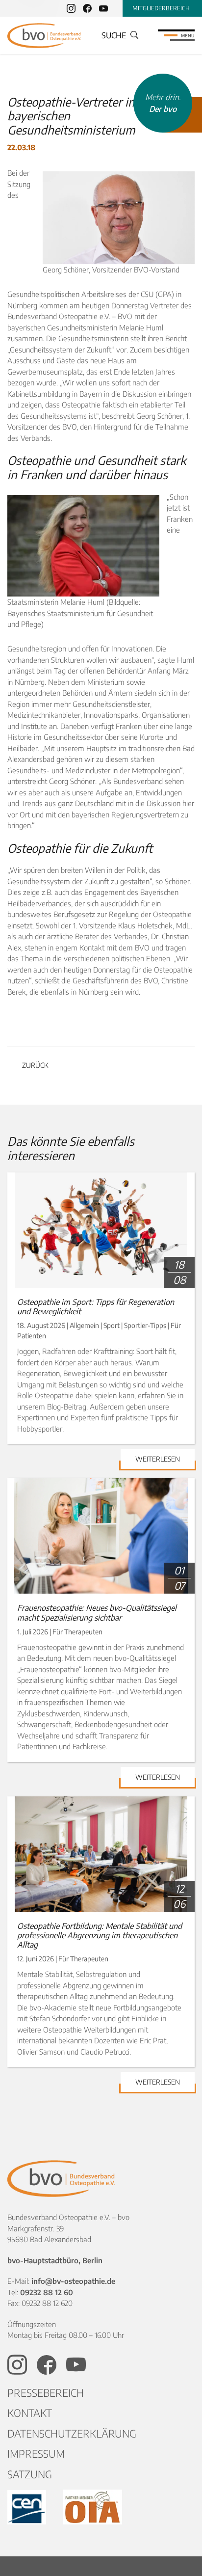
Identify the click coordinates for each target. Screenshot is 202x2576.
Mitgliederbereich (161, 8)
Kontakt (30, 2413)
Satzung (30, 2474)
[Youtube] (103, 8)
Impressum (36, 2454)
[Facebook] (87, 8)
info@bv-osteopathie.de (73, 2281)
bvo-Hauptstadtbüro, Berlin (55, 2260)
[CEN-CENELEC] (28, 2507)
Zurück (35, 1065)
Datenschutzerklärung (72, 2433)
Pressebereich (46, 2393)
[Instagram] (71, 8)
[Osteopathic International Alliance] (92, 2507)
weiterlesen (158, 1459)
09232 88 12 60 (47, 2292)
